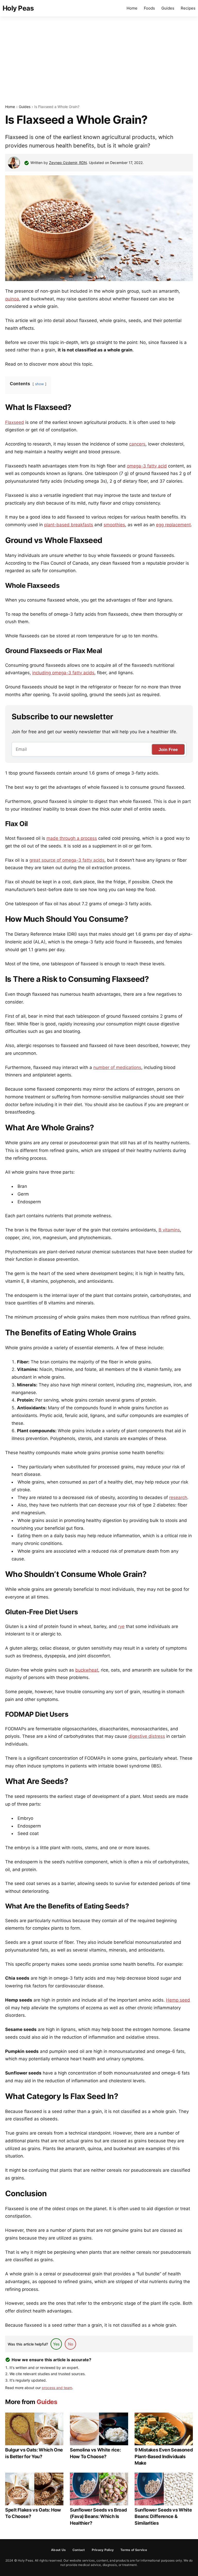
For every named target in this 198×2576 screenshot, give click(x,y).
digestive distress (147, 1736)
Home (132, 8)
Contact (79, 2550)
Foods (149, 8)
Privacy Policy (103, 2550)
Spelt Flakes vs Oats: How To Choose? (33, 2513)
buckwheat (87, 1670)
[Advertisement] (99, 60)
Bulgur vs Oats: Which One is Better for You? (34, 2453)
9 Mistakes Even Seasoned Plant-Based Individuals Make (164, 2456)
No (71, 2344)
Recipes (188, 8)
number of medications (117, 1067)
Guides (168, 8)
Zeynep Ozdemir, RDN (68, 163)
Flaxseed (15, 422)
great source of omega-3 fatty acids (67, 860)
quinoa (12, 299)
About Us (58, 2550)
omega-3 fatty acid (147, 466)
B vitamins (169, 1230)
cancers (137, 444)
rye (121, 1626)
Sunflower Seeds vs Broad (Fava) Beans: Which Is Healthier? (98, 2516)
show (39, 384)
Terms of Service (134, 2550)
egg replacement (173, 525)
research (178, 1497)
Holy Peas (18, 8)
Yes (56, 2344)
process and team (57, 2388)
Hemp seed (178, 2000)
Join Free (168, 750)
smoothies (114, 525)
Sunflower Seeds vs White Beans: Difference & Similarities (163, 2516)
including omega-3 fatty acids (63, 673)
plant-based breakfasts (69, 525)
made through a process (72, 838)
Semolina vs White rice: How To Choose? (95, 2453)
